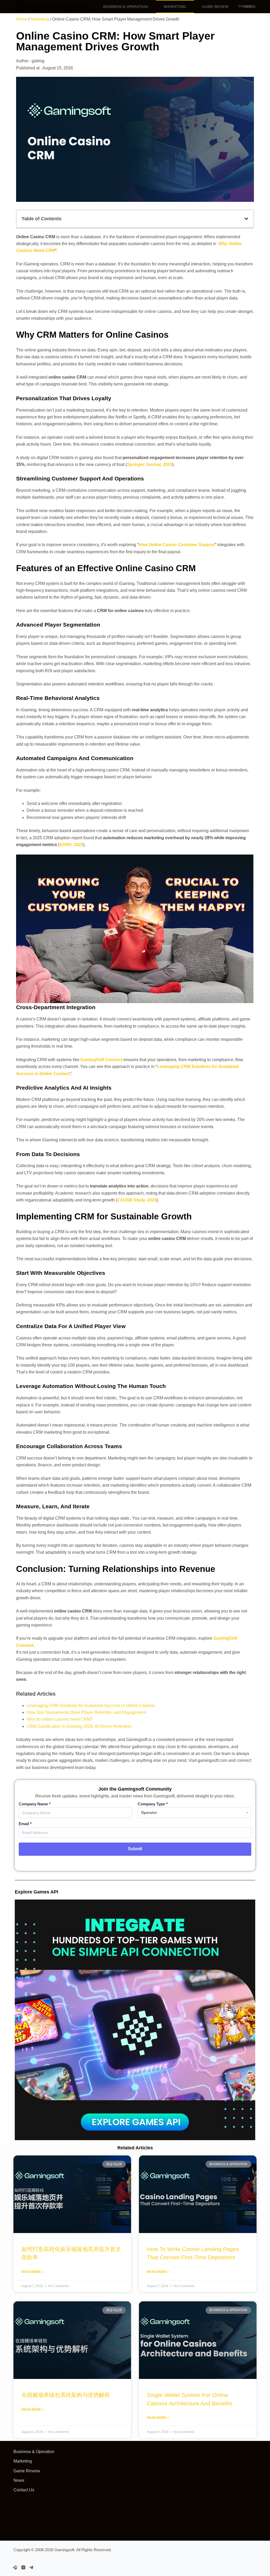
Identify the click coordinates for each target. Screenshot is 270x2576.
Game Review (215, 7)
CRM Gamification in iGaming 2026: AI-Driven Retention (79, 1726)
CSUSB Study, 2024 (137, 1200)
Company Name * (35, 1804)
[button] (246, 219)
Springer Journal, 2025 (150, 464)
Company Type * (153, 1804)
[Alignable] (15, 2567)
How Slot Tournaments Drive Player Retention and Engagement (86, 1712)
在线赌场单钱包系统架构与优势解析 (66, 2395)
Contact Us (24, 2490)
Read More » (32, 2272)
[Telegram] (31, 2567)
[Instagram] (23, 2567)
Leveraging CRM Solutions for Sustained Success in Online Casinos (91, 1706)
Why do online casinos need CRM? (60, 1719)
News (19, 2480)
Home (22, 19)
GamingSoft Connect (101, 1060)
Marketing (175, 7)
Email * (25, 1824)
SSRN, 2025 (71, 845)
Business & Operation (126, 7)
